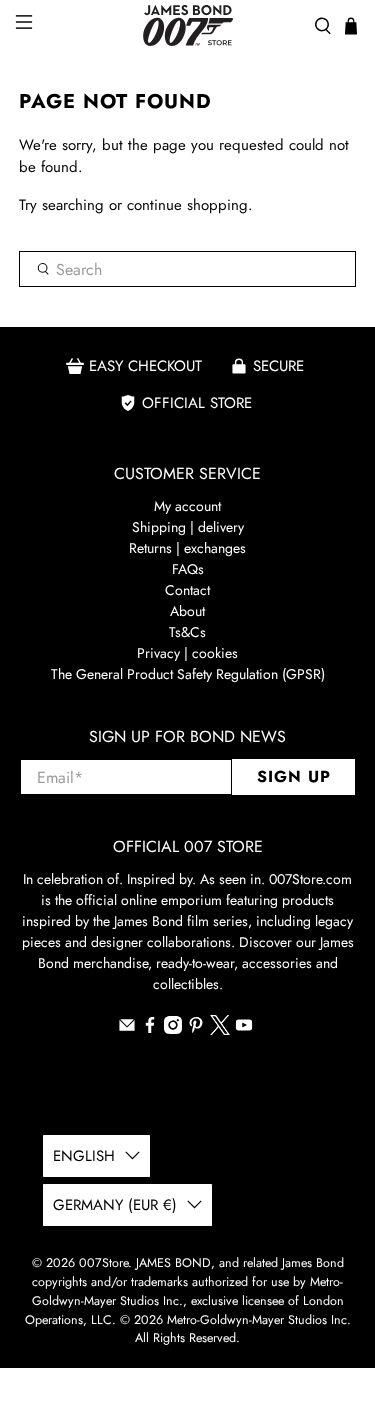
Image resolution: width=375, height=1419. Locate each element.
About (187, 611)
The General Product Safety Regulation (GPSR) (188, 674)
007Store (103, 1263)
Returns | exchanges (187, 548)
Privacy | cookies (187, 653)
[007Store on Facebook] (150, 1029)
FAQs (188, 569)
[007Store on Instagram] (173, 1029)
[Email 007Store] (127, 1029)
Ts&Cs (187, 632)
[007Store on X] (220, 1030)
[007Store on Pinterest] (196, 1029)
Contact (187, 590)
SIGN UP (294, 776)
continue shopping (187, 205)
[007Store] (188, 25)
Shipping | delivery (188, 527)
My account (187, 506)
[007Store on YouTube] (244, 1029)
